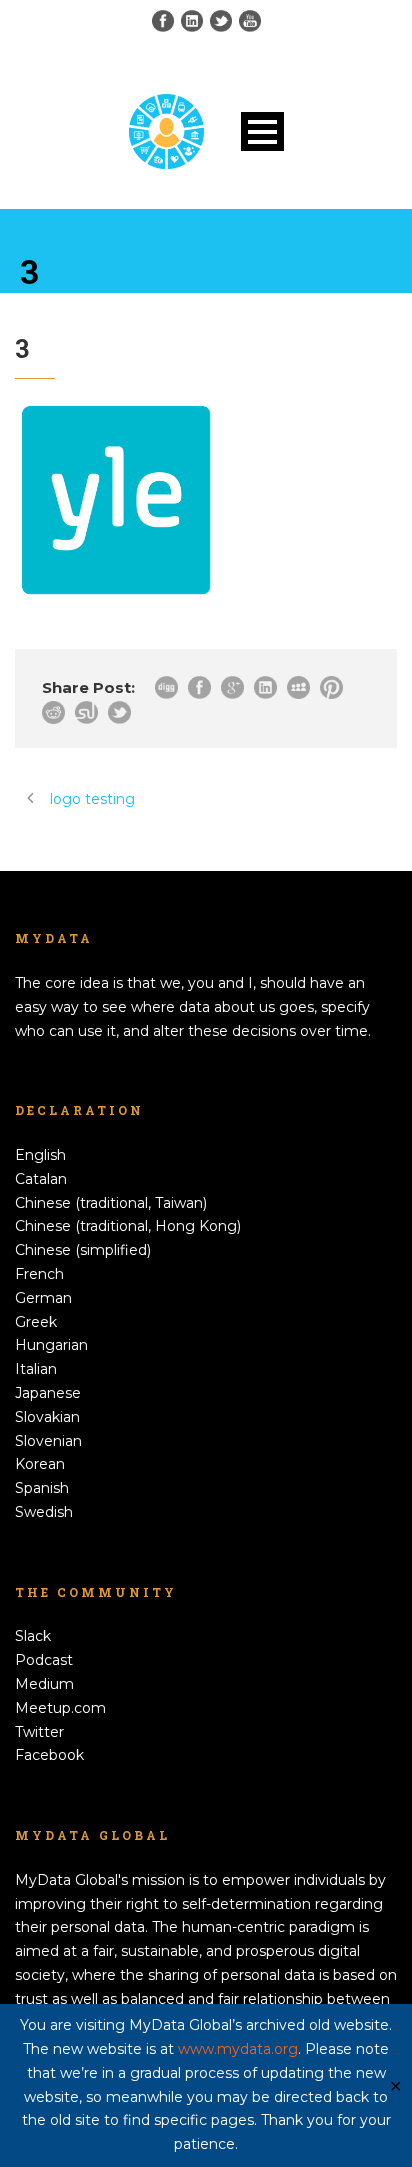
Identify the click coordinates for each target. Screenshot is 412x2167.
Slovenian (48, 1441)
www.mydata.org (238, 2049)
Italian (36, 1369)
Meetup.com (60, 1708)
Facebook (49, 1755)
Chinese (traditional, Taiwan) (111, 1203)
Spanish (42, 1488)
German (43, 1298)
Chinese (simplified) (83, 1250)
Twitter (39, 1732)
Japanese (48, 1393)
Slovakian (47, 1417)
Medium (44, 1684)
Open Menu (262, 131)
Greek (36, 1322)
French (39, 1274)
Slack (33, 1636)
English (40, 1155)
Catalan (41, 1179)
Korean (40, 1464)
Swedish (44, 1512)
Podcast (44, 1660)
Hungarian (51, 1345)
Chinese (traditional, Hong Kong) (128, 1226)
